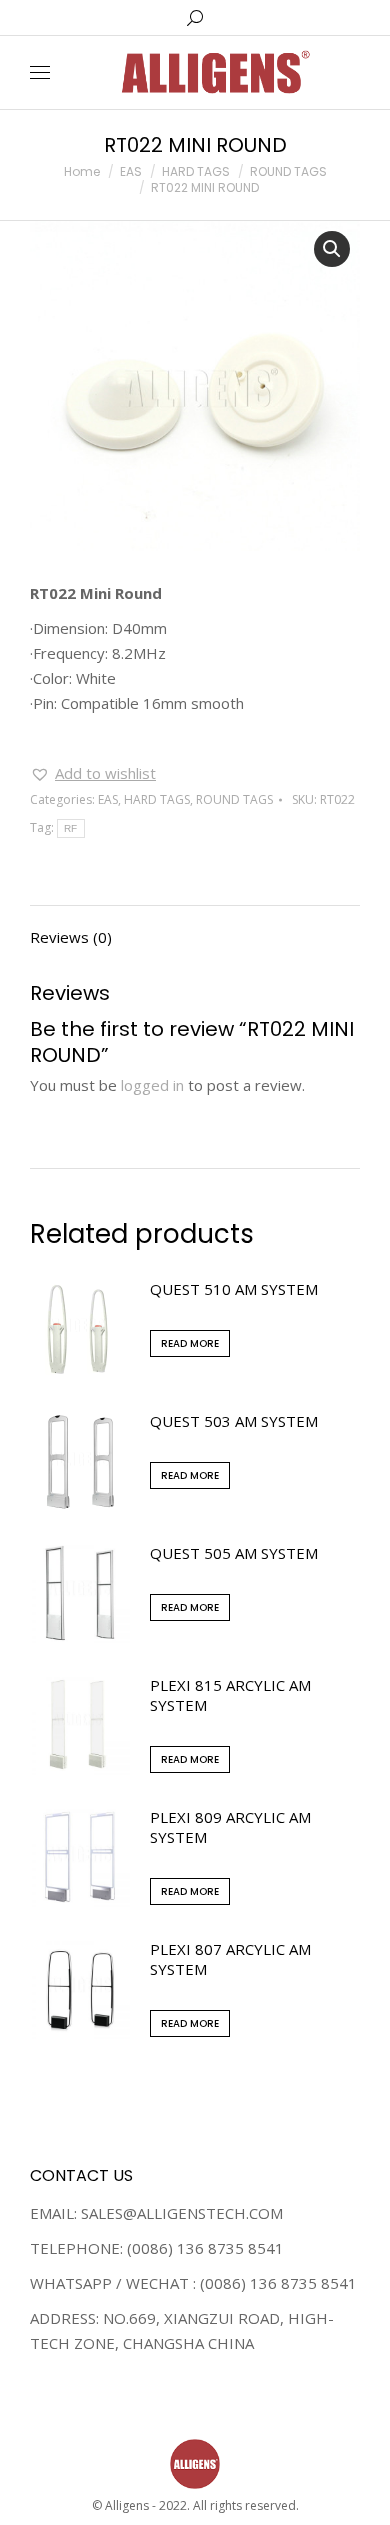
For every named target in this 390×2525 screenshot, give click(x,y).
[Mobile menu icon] (40, 72)
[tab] (195, 927)
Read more (190, 1343)
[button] (93, 773)
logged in (152, 1085)
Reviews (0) (71, 937)
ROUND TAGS (234, 799)
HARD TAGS (157, 799)
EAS (108, 799)
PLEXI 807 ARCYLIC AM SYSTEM (230, 1959)
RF (71, 828)
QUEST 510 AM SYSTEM (234, 1289)
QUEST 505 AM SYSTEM (234, 1553)
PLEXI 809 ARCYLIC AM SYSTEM (230, 1827)
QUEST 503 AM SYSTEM (234, 1421)
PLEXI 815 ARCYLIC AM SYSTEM (230, 1695)
